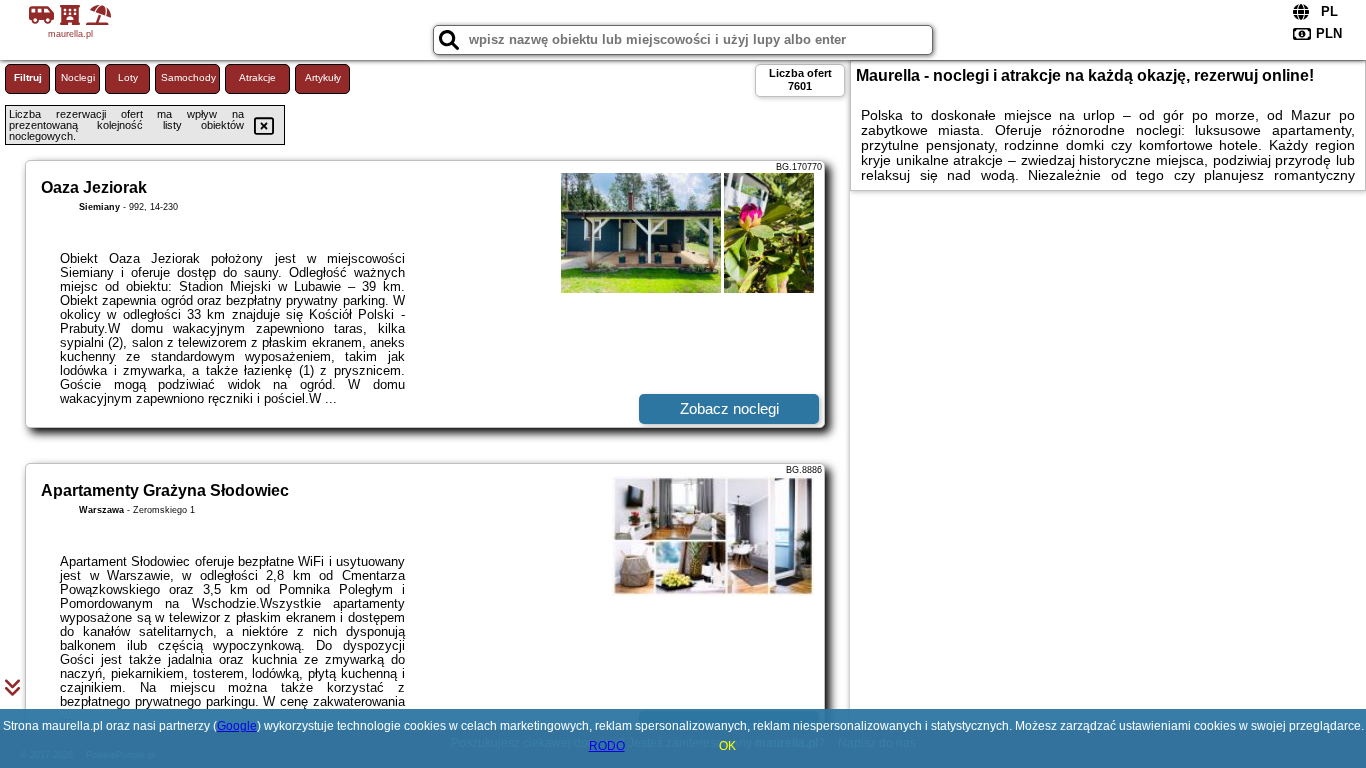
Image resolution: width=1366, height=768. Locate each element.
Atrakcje (257, 77)
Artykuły (323, 77)
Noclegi (78, 77)
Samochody (188, 77)
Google (237, 726)
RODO (607, 746)
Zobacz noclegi (729, 408)
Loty (128, 77)
